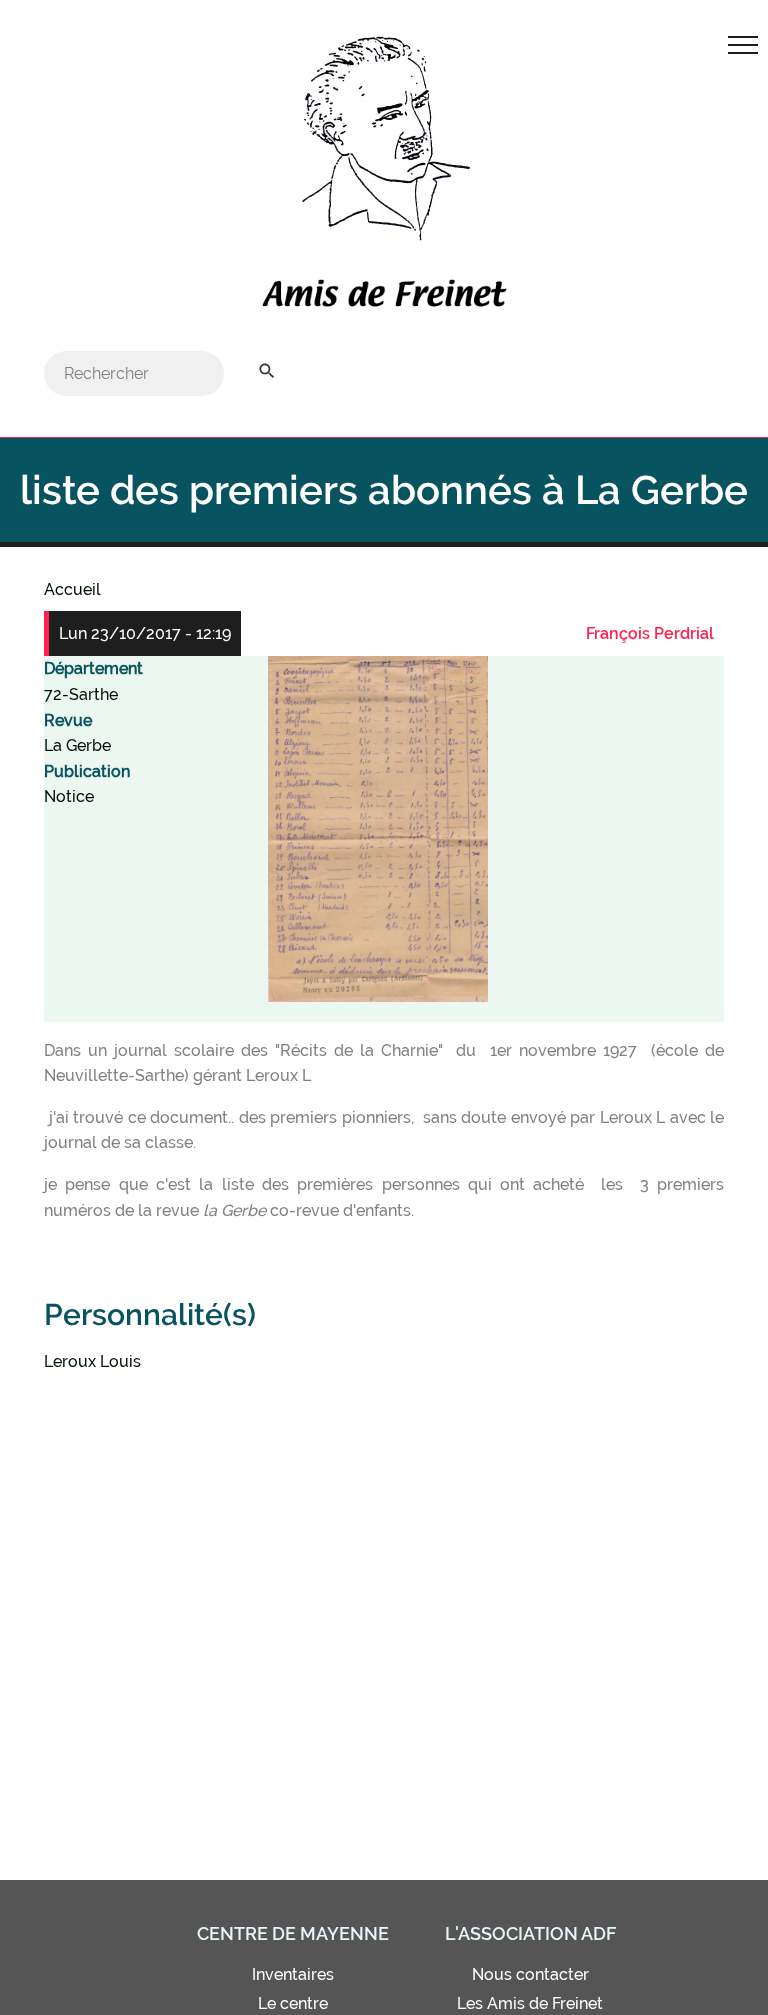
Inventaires (293, 1974)
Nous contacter (530, 1974)
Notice (69, 796)
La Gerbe (77, 745)
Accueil (72, 589)
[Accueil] (384, 298)
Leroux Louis (92, 1361)
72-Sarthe (81, 694)
